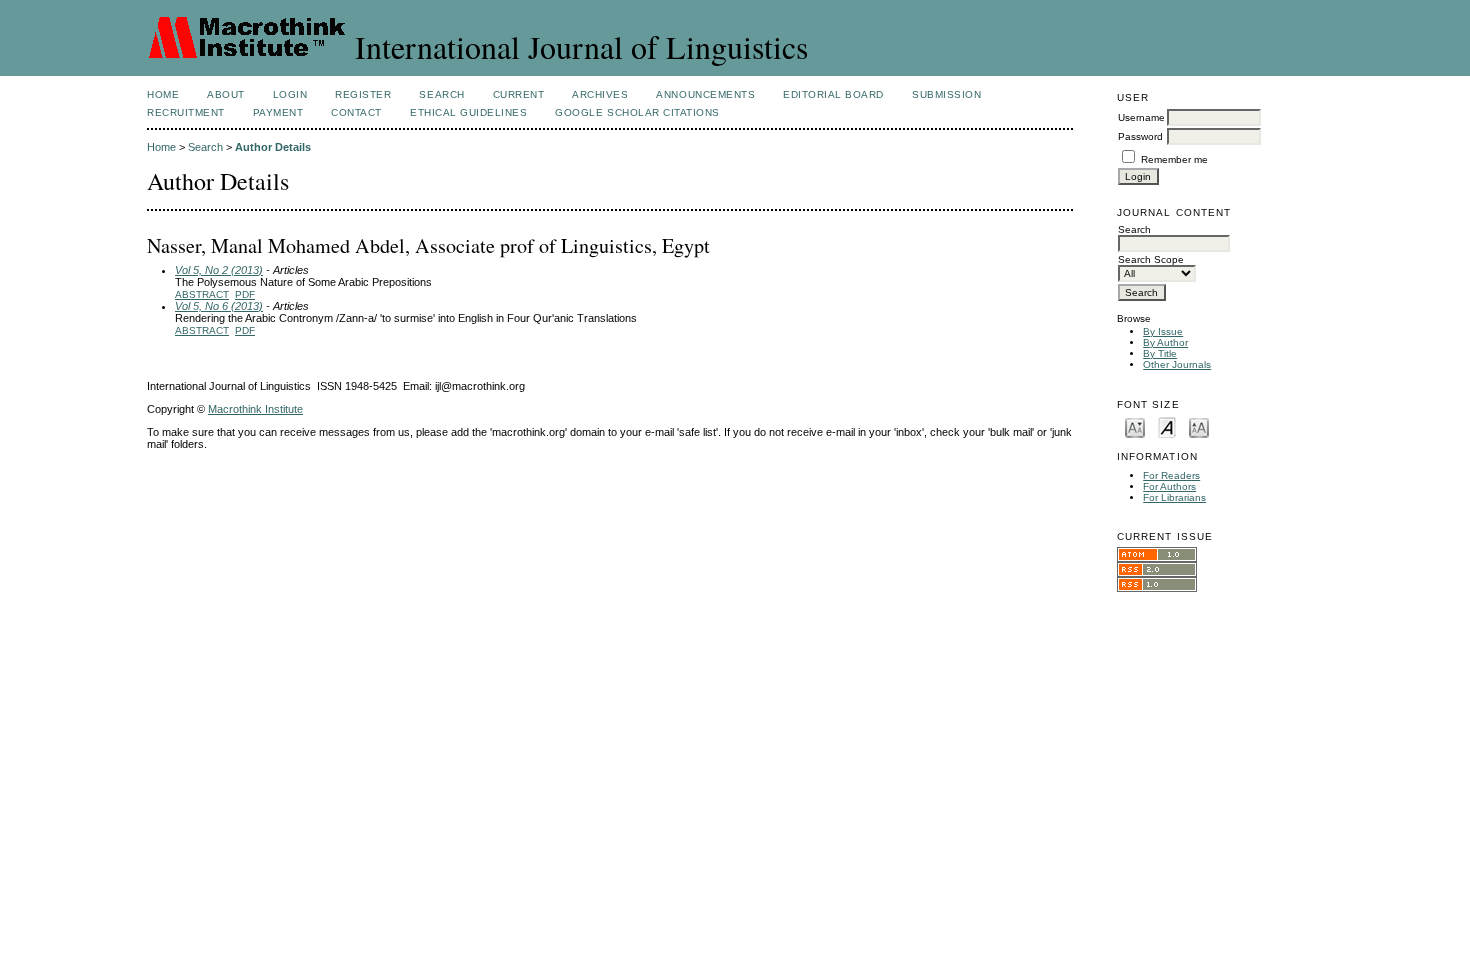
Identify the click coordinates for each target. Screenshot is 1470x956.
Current (519, 94)
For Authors (1169, 486)
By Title (1160, 353)
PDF (245, 294)
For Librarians (1174, 497)
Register (363, 94)
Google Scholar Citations (637, 112)
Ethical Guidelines (468, 112)
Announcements (705, 94)
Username (1141, 117)
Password (1140, 136)
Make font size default (1167, 426)
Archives (600, 94)
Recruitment (186, 112)
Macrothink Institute (255, 409)
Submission (946, 94)
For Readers (1171, 475)
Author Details (273, 147)
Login (290, 94)
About (226, 94)
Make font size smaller (1135, 426)
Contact (356, 112)
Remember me (1174, 159)
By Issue (1163, 331)
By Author (1165, 342)
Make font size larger (1199, 426)
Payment (278, 112)
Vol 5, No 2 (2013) (219, 270)
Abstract (202, 294)
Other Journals (1177, 364)
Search (441, 94)
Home (163, 94)
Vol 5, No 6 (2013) (219, 306)
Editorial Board (833, 94)
